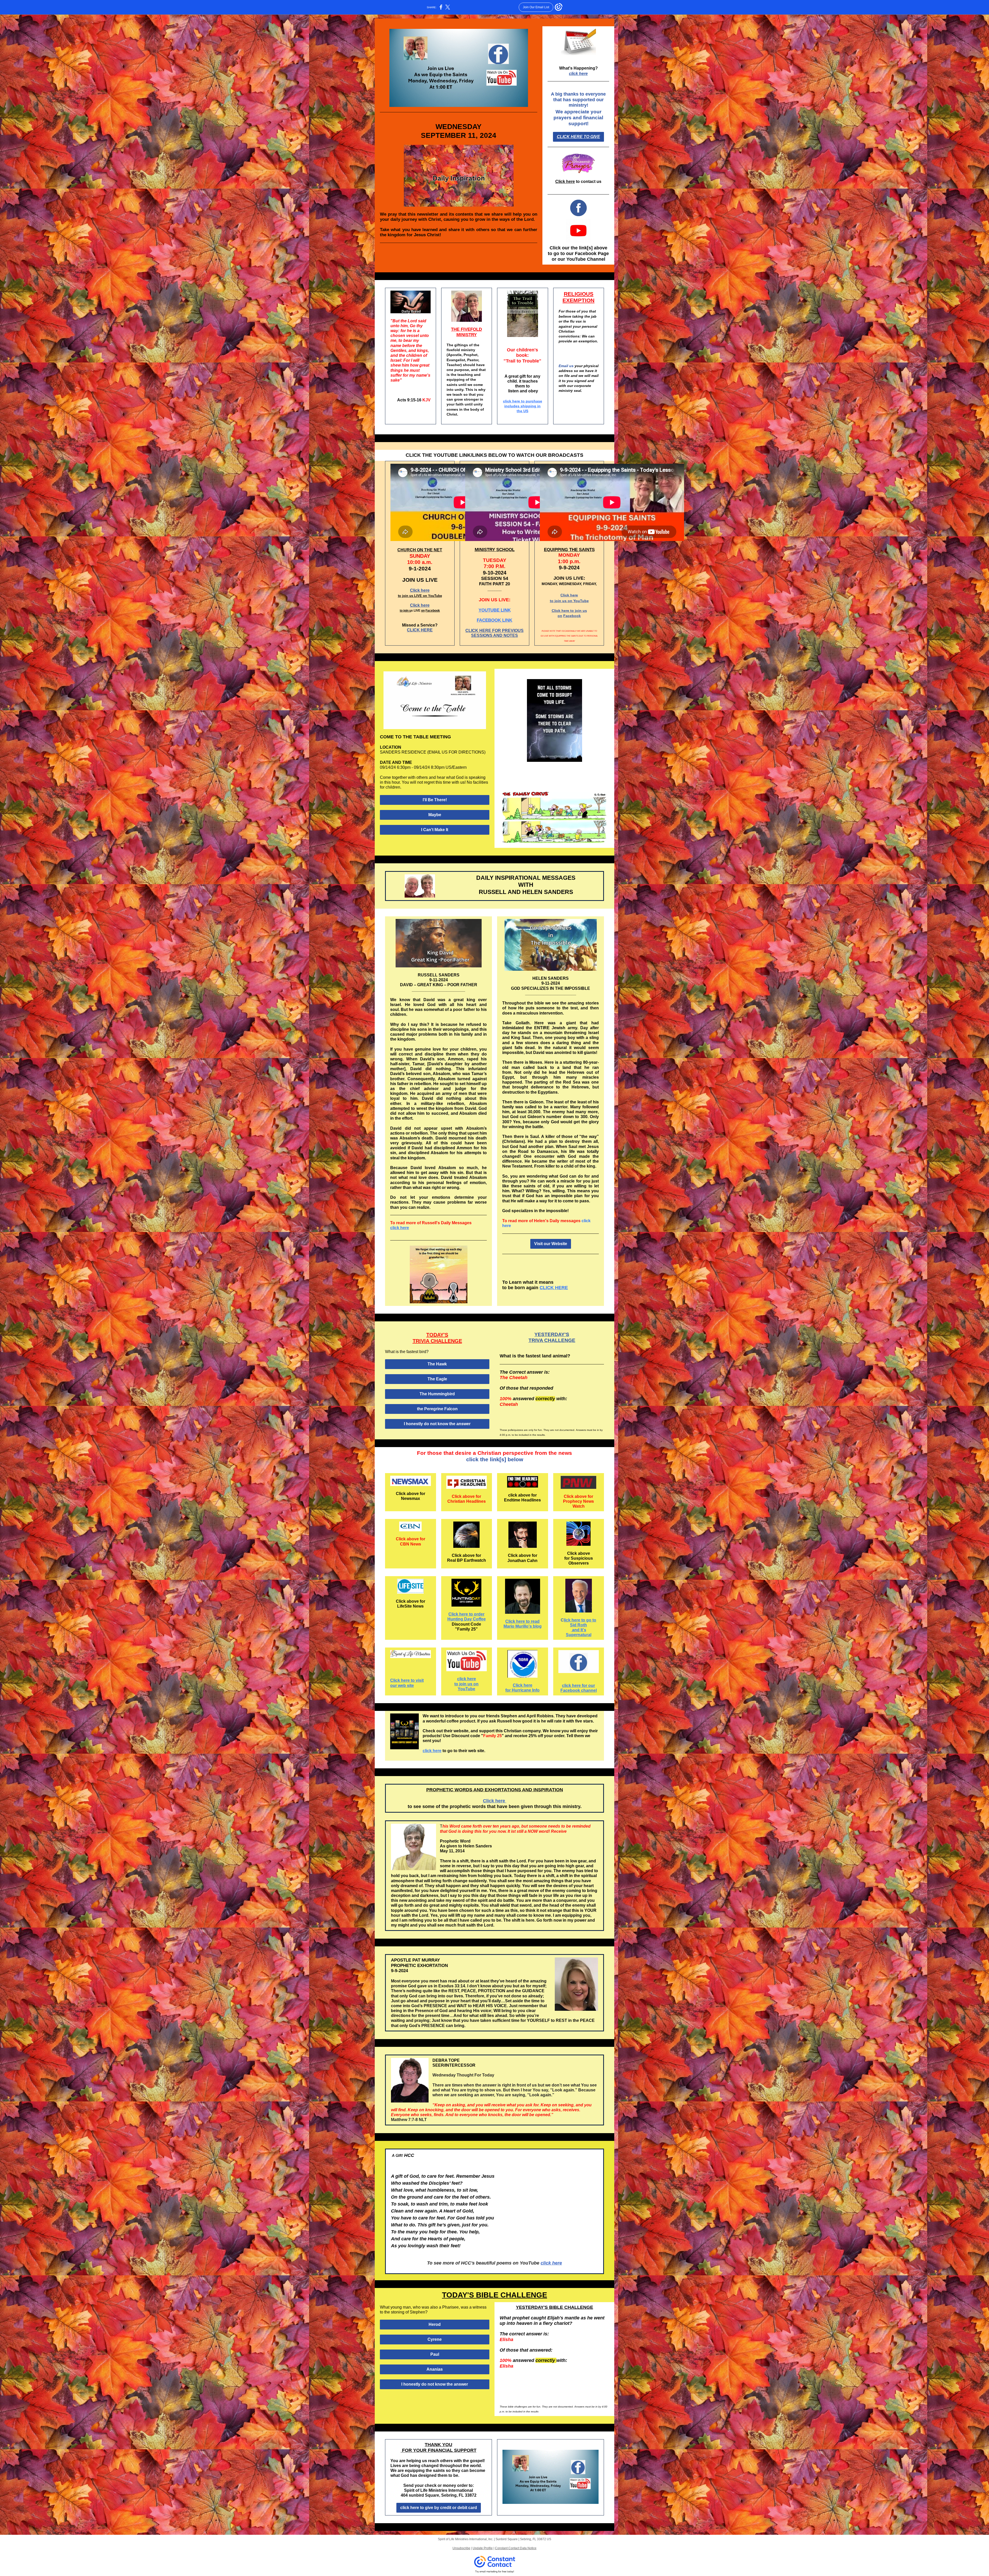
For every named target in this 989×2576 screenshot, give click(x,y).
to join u (405, 611)
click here (578, 74)
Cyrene (435, 2339)
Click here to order (466, 1614)
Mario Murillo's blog (523, 1626)
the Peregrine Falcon (437, 1409)
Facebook (433, 611)
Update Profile (483, 2548)
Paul (435, 2354)
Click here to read (522, 1621)
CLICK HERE (420, 630)
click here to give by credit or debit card (439, 2508)
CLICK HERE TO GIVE (578, 137)
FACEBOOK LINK (494, 620)
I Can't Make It (435, 830)
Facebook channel (579, 1690)
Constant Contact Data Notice (516, 2548)
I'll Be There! (435, 800)
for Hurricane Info (522, 1690)
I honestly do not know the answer (437, 1424)
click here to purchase (523, 401)
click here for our (578, 1686)
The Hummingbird (437, 1394)
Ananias (435, 2369)
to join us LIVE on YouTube (420, 596)
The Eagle (437, 1379)
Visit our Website (551, 1244)
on (423, 611)
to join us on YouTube (569, 601)
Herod (435, 2324)
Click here (565, 181)
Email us (567, 366)
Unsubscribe (461, 2548)
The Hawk (437, 1364)
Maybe (435, 815)
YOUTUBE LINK (495, 610)
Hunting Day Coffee (467, 1619)
